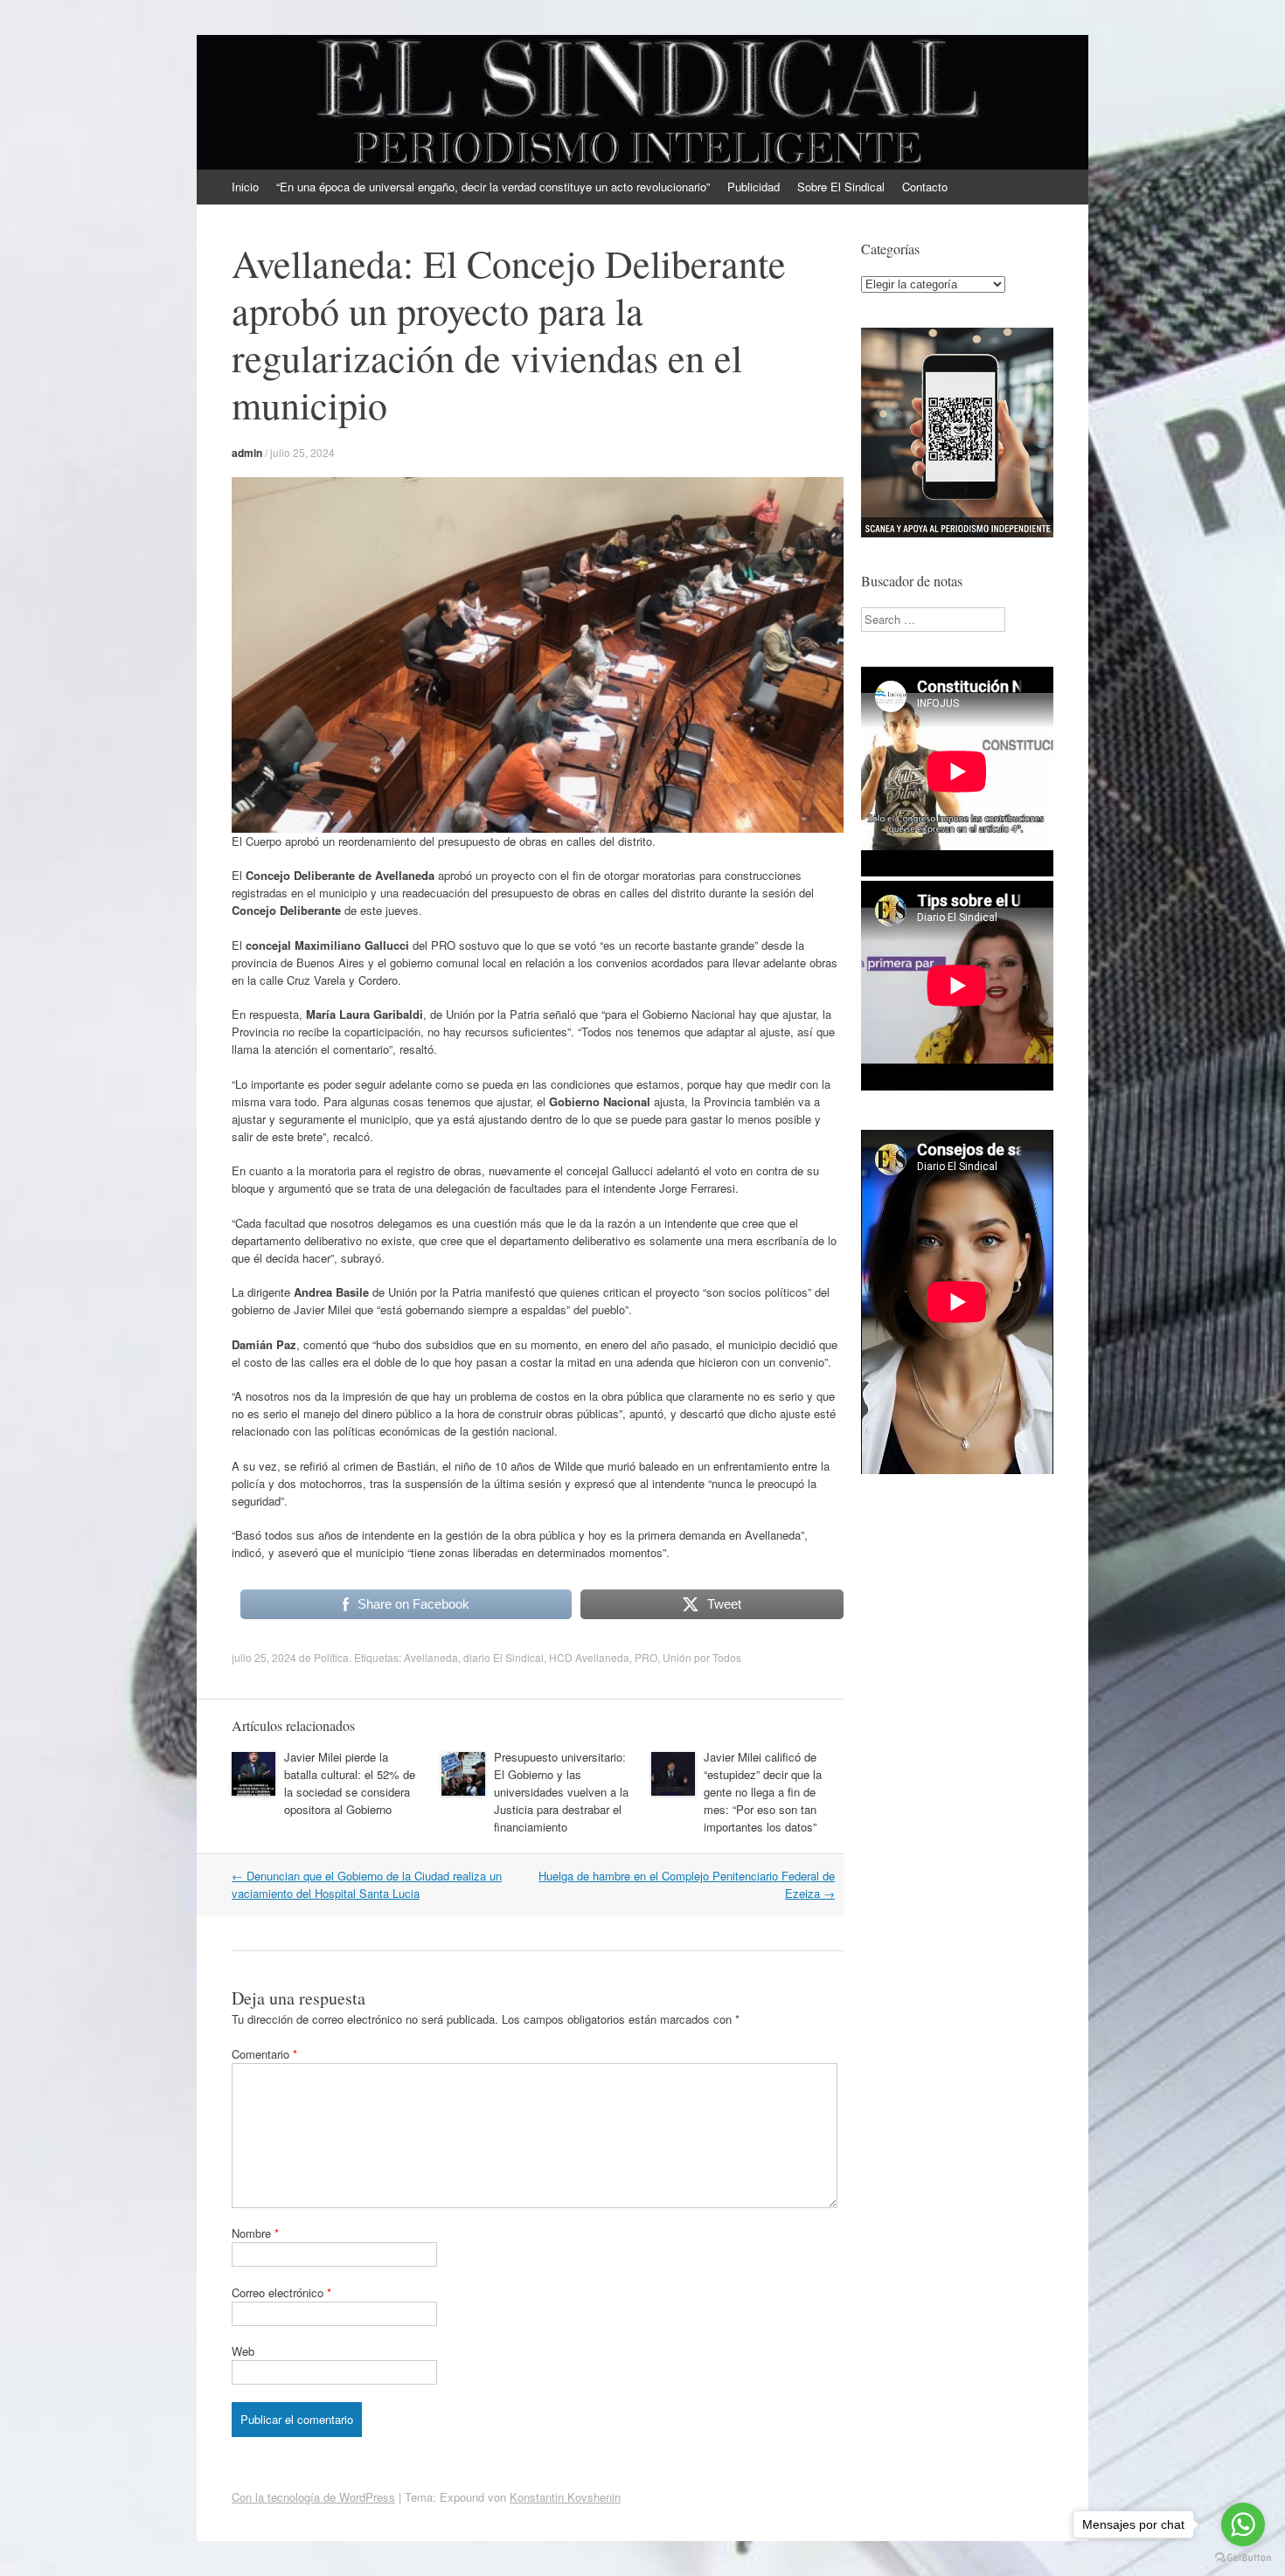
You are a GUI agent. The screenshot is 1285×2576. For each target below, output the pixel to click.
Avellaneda (431, 1657)
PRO (646, 1657)
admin (247, 453)
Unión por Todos (702, 1657)
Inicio (245, 187)
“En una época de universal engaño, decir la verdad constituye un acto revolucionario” (493, 187)
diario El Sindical (504, 1657)
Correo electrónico (281, 2292)
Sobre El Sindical (841, 187)
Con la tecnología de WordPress (313, 2497)
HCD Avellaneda (589, 1657)
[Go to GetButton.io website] (1243, 2558)
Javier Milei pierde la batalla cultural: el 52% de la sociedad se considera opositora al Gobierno (350, 1783)
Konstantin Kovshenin (565, 2497)
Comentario (264, 2054)
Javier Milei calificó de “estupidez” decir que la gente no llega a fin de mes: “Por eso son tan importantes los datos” (763, 1792)
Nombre (255, 2233)
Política (331, 1657)
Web (243, 2351)
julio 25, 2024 (302, 452)
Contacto (925, 187)
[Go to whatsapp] (1243, 2524)
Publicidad (754, 187)
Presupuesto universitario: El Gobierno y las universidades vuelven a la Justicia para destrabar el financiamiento (561, 1792)
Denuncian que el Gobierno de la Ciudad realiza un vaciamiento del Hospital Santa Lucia (367, 1884)
